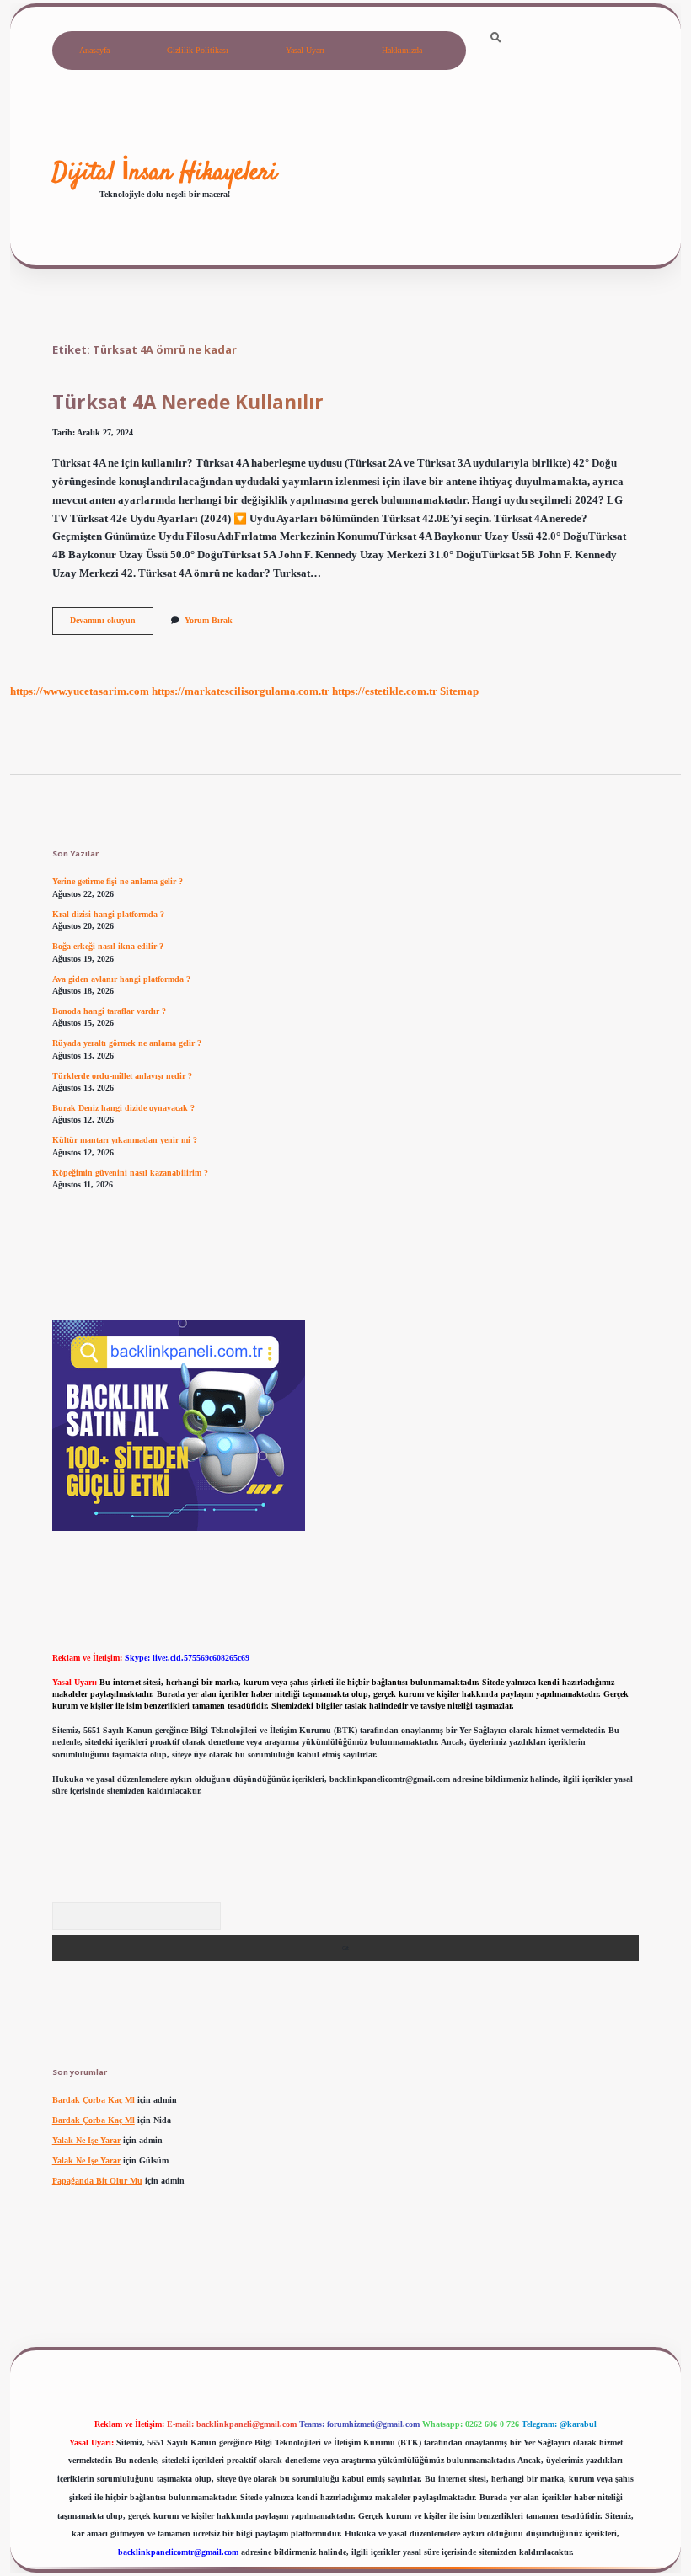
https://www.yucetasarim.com (80, 691)
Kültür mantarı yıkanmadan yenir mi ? (125, 1140)
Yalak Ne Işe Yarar (86, 2140)
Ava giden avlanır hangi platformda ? (121, 979)
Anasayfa (94, 50)
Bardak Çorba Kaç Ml (94, 2100)
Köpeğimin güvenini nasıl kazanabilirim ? (130, 1173)
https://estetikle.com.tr (385, 691)
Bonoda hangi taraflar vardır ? (109, 1011)
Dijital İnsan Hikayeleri (165, 173)
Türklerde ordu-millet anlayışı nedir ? (122, 1076)
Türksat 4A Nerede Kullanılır (188, 402)
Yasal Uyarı (305, 50)
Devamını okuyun (112, 624)
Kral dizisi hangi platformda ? (108, 914)
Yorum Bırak (209, 620)
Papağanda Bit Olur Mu (97, 2181)
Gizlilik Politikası (198, 50)
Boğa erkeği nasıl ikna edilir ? (108, 946)
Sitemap (459, 691)
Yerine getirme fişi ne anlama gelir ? (118, 881)
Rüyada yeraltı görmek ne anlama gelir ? (127, 1043)
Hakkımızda (402, 50)
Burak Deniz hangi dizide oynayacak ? (123, 1108)
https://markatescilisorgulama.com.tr (241, 691)
